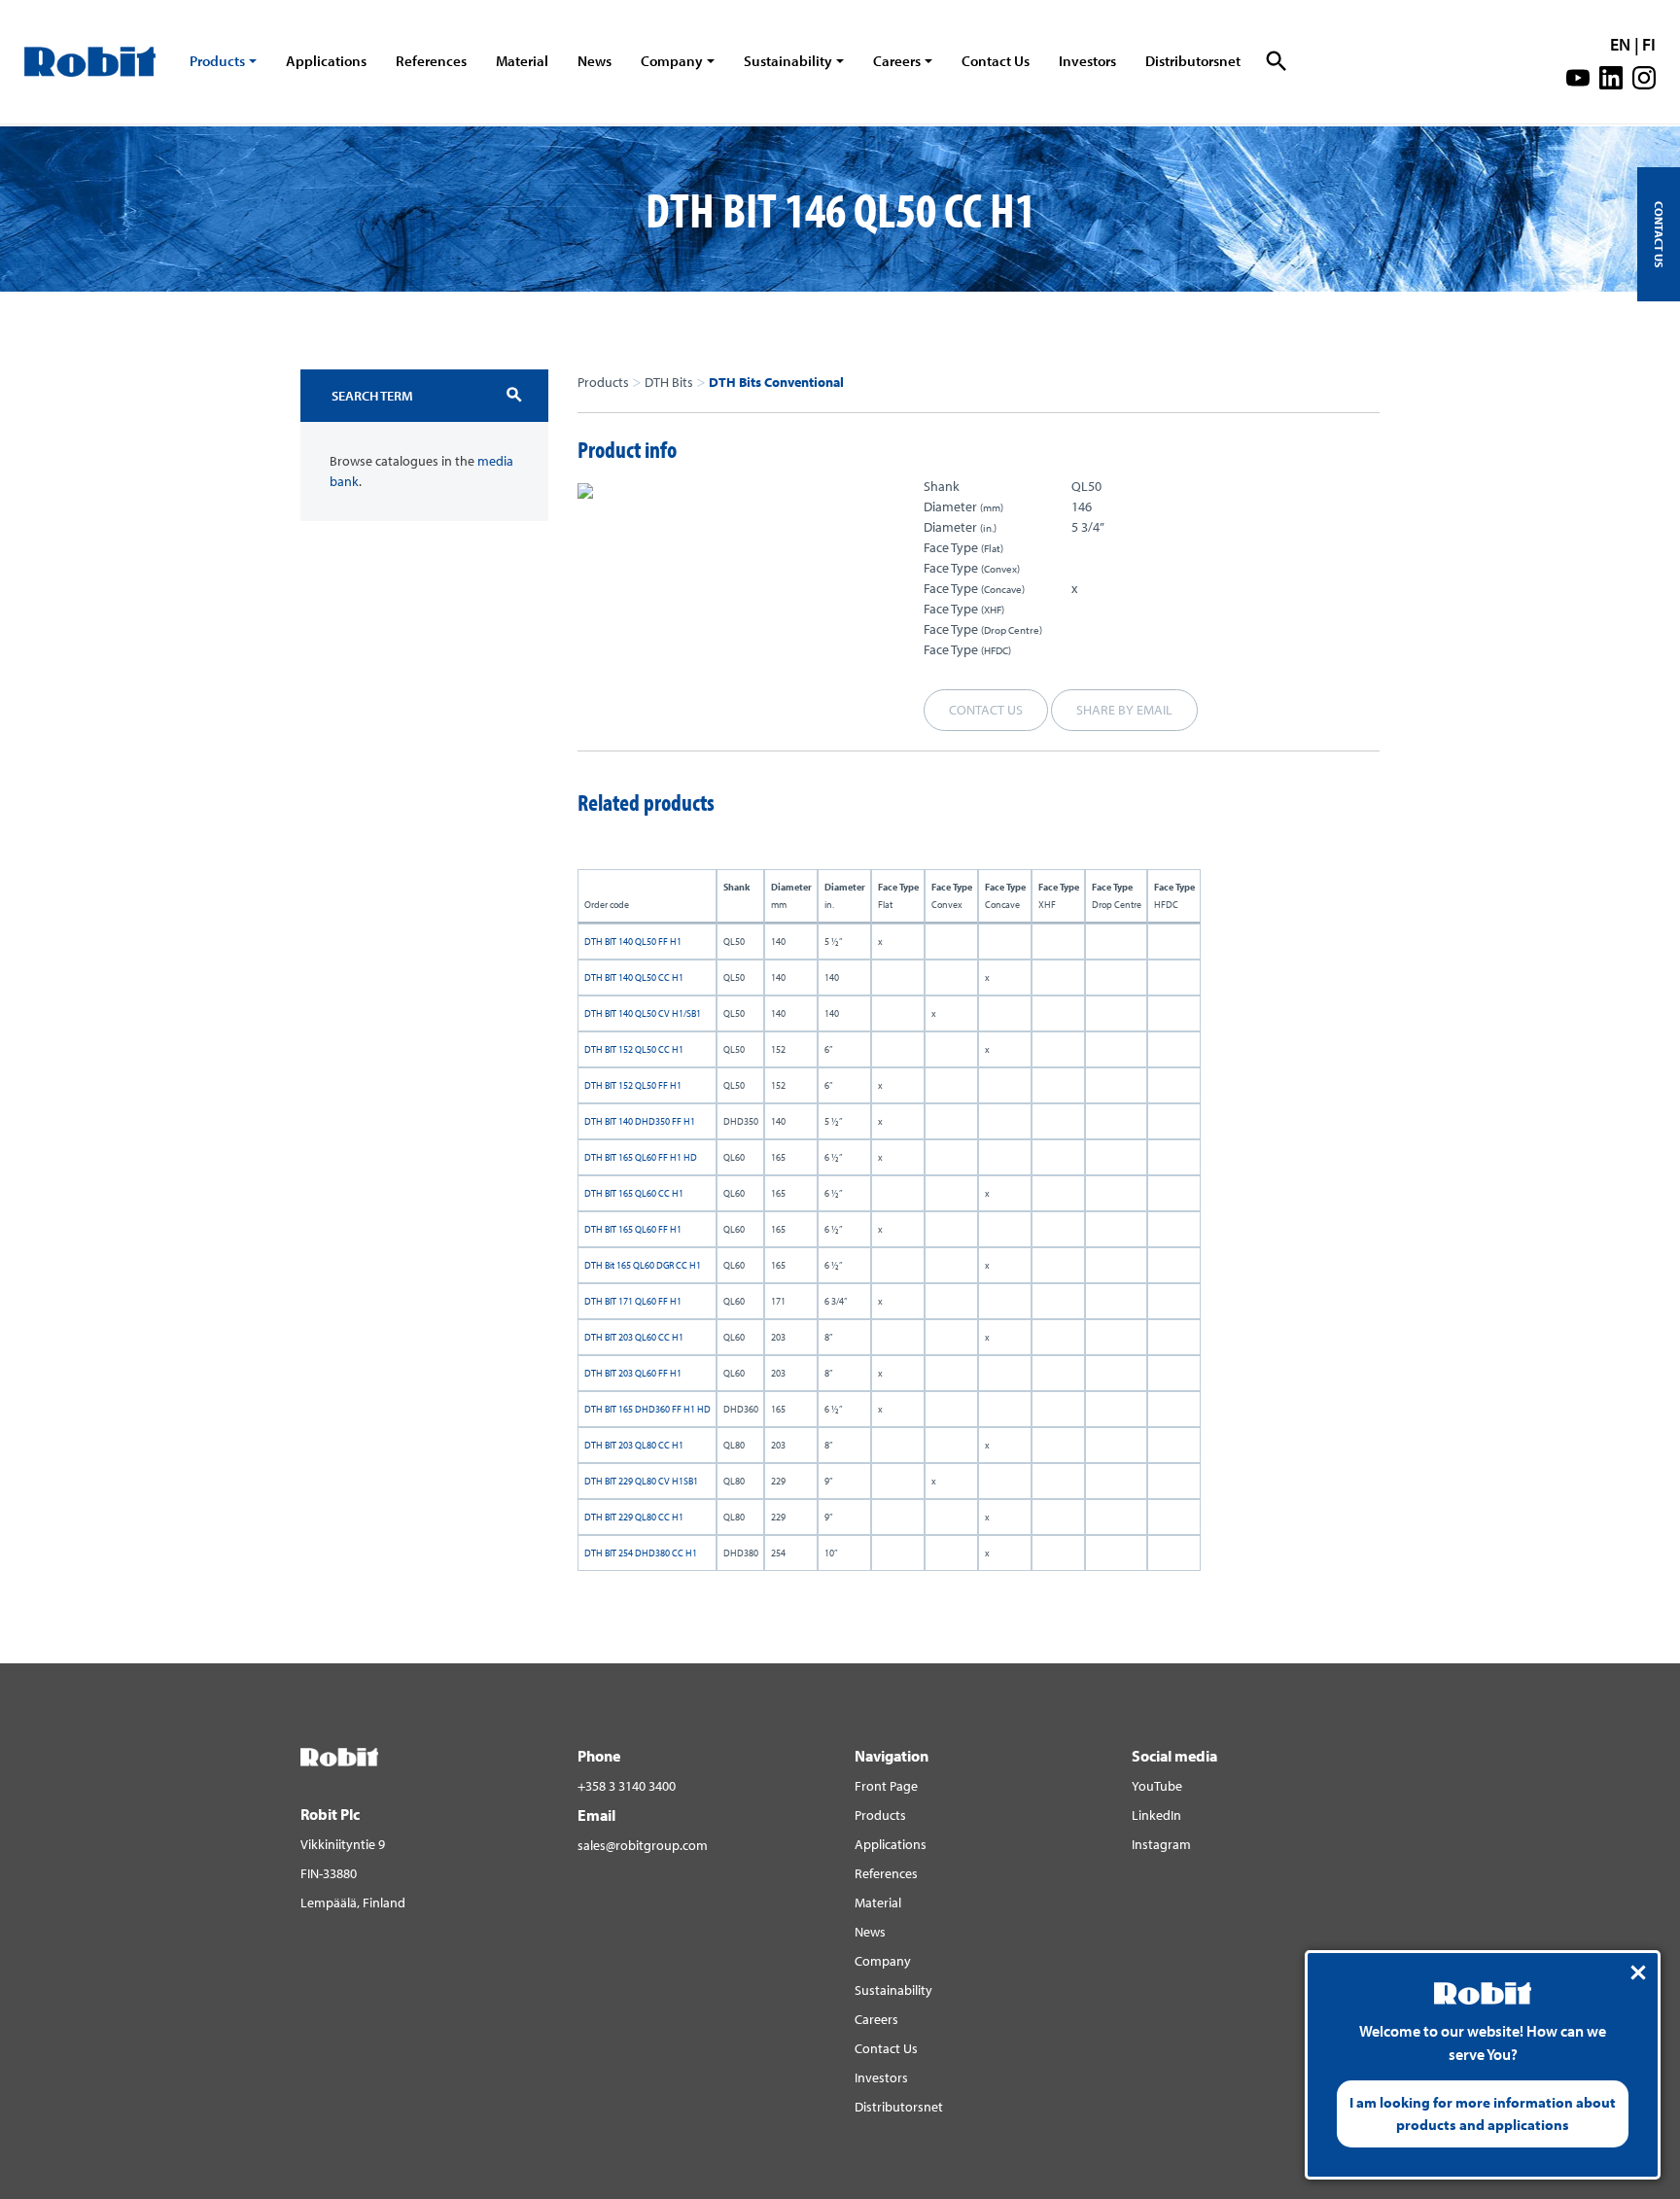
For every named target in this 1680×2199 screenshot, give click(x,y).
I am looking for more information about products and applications (1483, 2113)
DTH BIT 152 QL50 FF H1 (633, 1085)
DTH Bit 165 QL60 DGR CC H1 (643, 1265)
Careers (897, 61)
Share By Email (1124, 710)
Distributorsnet (1193, 61)
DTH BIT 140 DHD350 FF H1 (640, 1121)
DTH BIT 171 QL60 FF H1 (633, 1301)
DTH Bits (669, 382)
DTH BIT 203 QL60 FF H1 (633, 1373)
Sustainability (788, 61)
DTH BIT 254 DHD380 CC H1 (641, 1553)
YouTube (1157, 1786)
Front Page (886, 1786)
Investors (1087, 61)
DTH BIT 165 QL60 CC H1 (634, 1193)
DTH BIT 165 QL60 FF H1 (633, 1229)
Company (672, 61)
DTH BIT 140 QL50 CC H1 (634, 977)
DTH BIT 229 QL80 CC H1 (634, 1517)
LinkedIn (1156, 1815)
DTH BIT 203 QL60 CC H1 (634, 1337)
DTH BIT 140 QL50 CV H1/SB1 (643, 1013)
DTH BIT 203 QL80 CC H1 (634, 1445)
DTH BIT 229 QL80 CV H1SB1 (641, 1481)
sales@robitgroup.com (643, 1845)
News (595, 61)
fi (1649, 44)
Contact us (986, 710)
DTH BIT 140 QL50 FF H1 (633, 942)
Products (217, 61)
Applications (326, 61)
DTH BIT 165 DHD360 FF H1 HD (647, 1409)
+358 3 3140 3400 (627, 1786)
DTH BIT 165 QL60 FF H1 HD (641, 1157)
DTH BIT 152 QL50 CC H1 (634, 1049)
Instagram (1161, 1844)
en (1620, 44)
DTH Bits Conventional (776, 382)
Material (522, 61)
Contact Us (996, 61)
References (431, 61)
